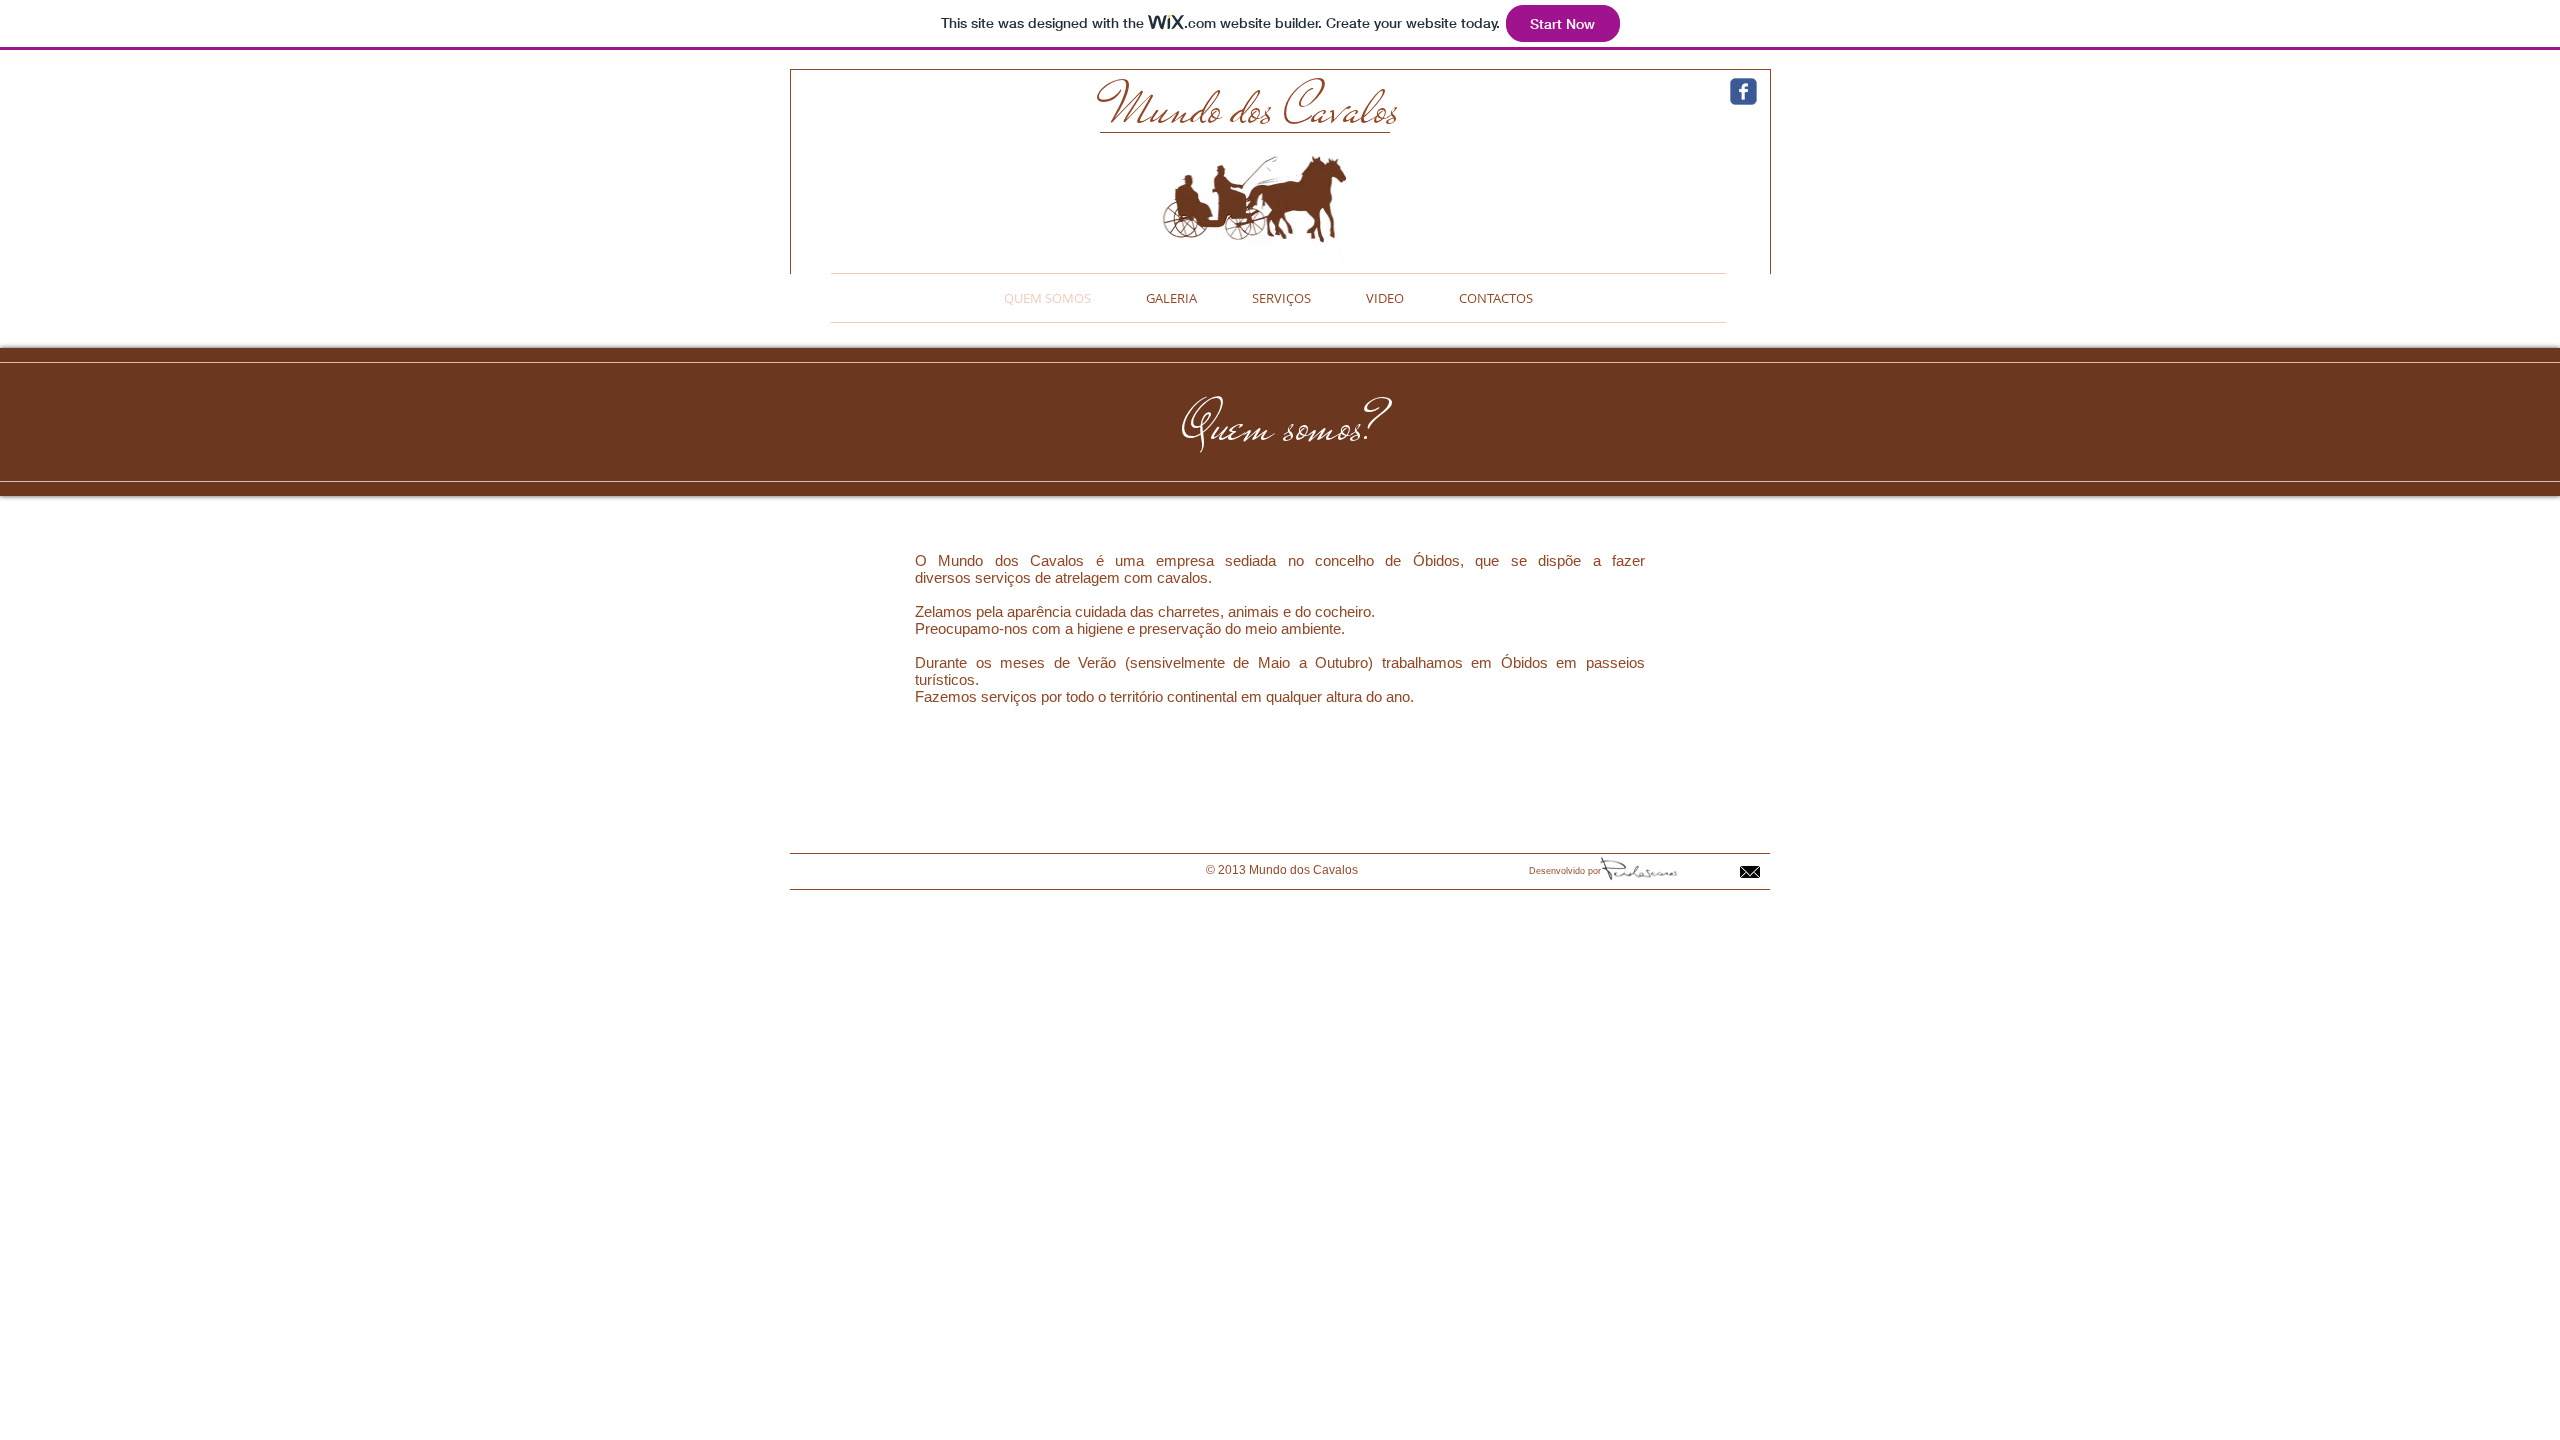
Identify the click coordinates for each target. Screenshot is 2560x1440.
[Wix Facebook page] (1743, 91)
